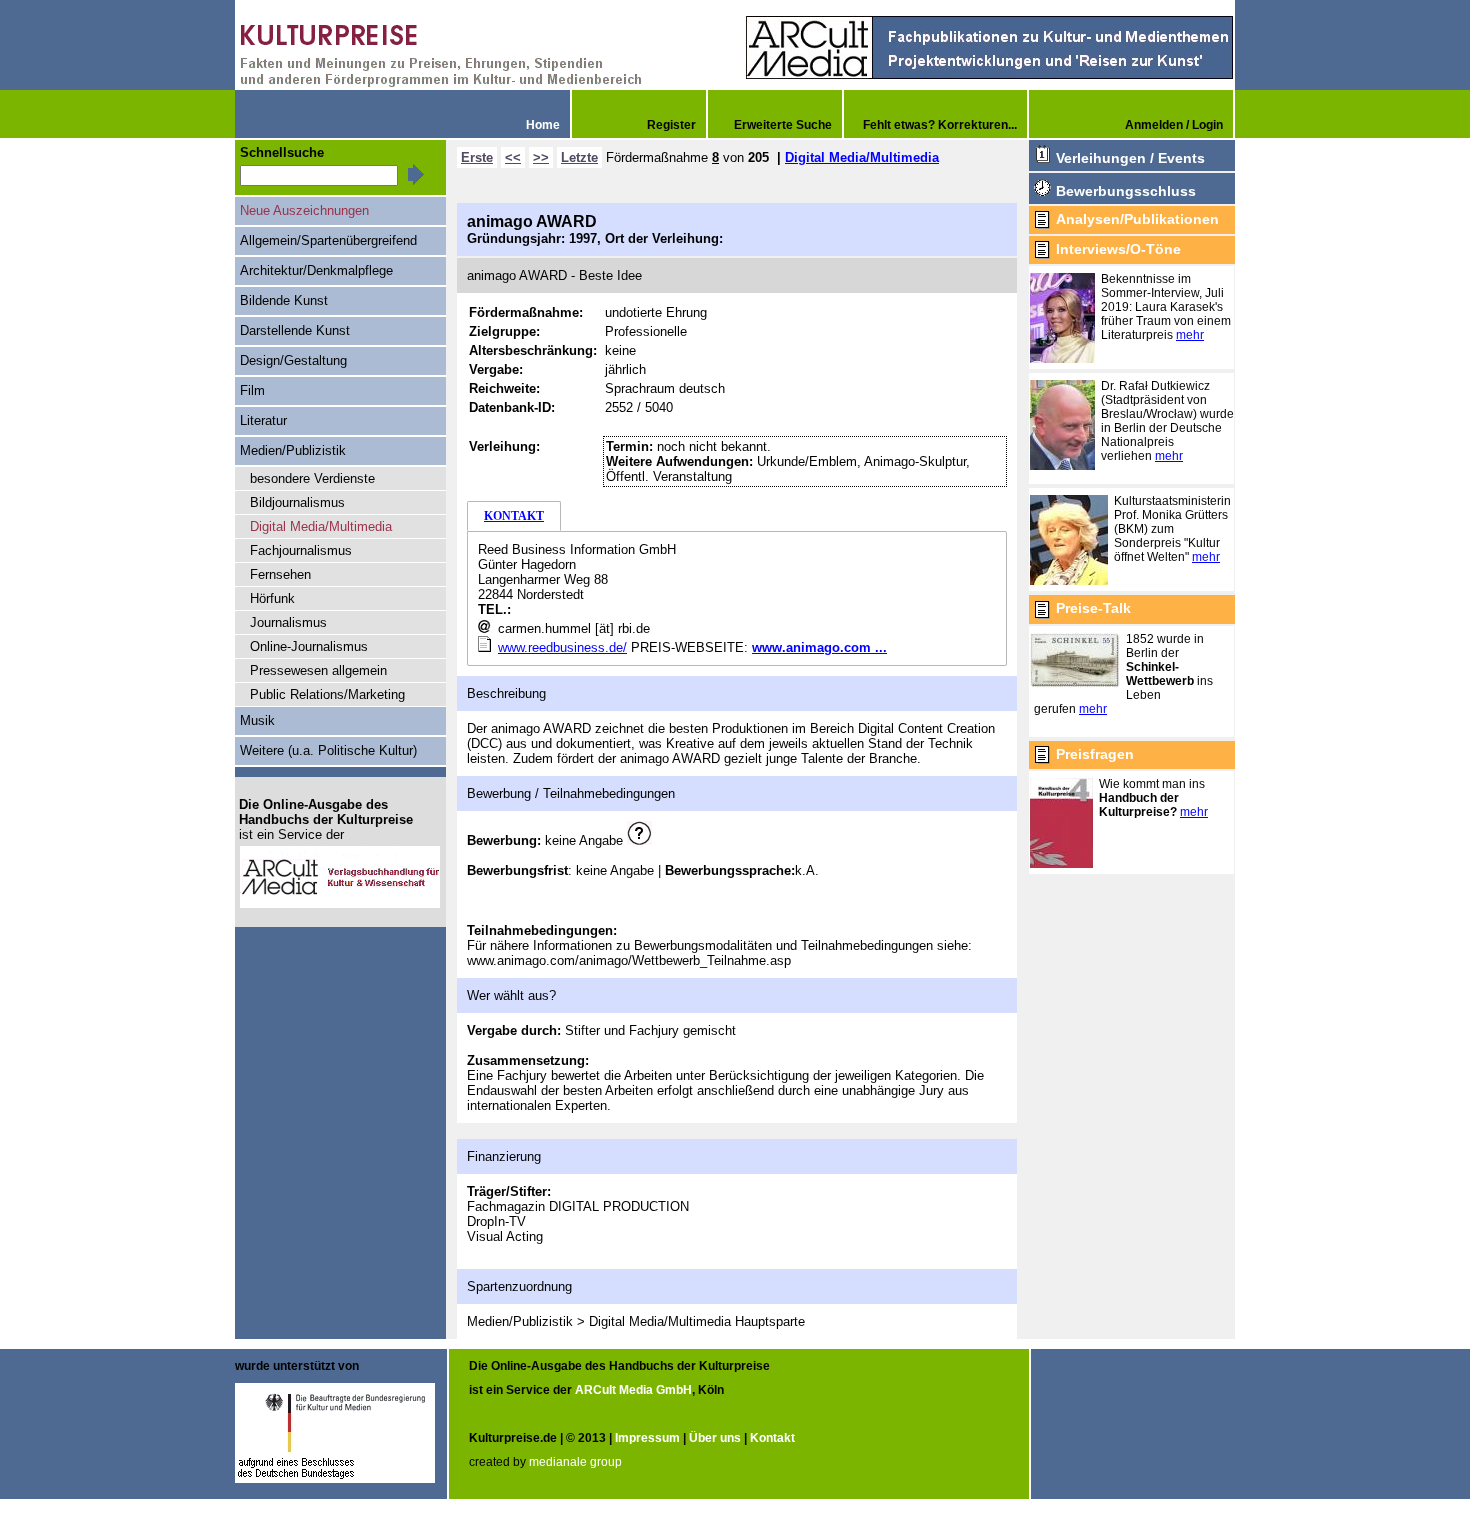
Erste (477, 157)
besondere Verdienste (312, 478)
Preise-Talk (1093, 608)
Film (252, 390)
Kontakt (772, 1438)
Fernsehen (280, 574)
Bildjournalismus (297, 502)
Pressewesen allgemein (318, 670)
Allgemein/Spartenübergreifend (328, 240)
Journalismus (288, 622)
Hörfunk (272, 598)
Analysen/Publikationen (1137, 219)
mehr (1190, 335)
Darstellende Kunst (295, 330)
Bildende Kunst (284, 300)
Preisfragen (1095, 754)
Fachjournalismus (301, 550)
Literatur (263, 420)
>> (541, 157)
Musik (257, 720)
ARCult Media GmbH (633, 1390)
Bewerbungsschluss (1126, 191)
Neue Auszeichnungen (304, 210)
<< (513, 157)
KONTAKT (514, 516)
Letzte (579, 157)
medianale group (575, 1462)
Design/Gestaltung (293, 360)
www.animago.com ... (819, 647)
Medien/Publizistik (293, 450)
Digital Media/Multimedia (862, 157)
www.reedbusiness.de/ (562, 647)
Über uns (715, 1438)
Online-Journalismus (309, 646)
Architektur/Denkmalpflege (316, 270)
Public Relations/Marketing (327, 694)
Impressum (647, 1438)
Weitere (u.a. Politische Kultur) (328, 750)
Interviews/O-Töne (1118, 249)
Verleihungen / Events (1130, 158)
